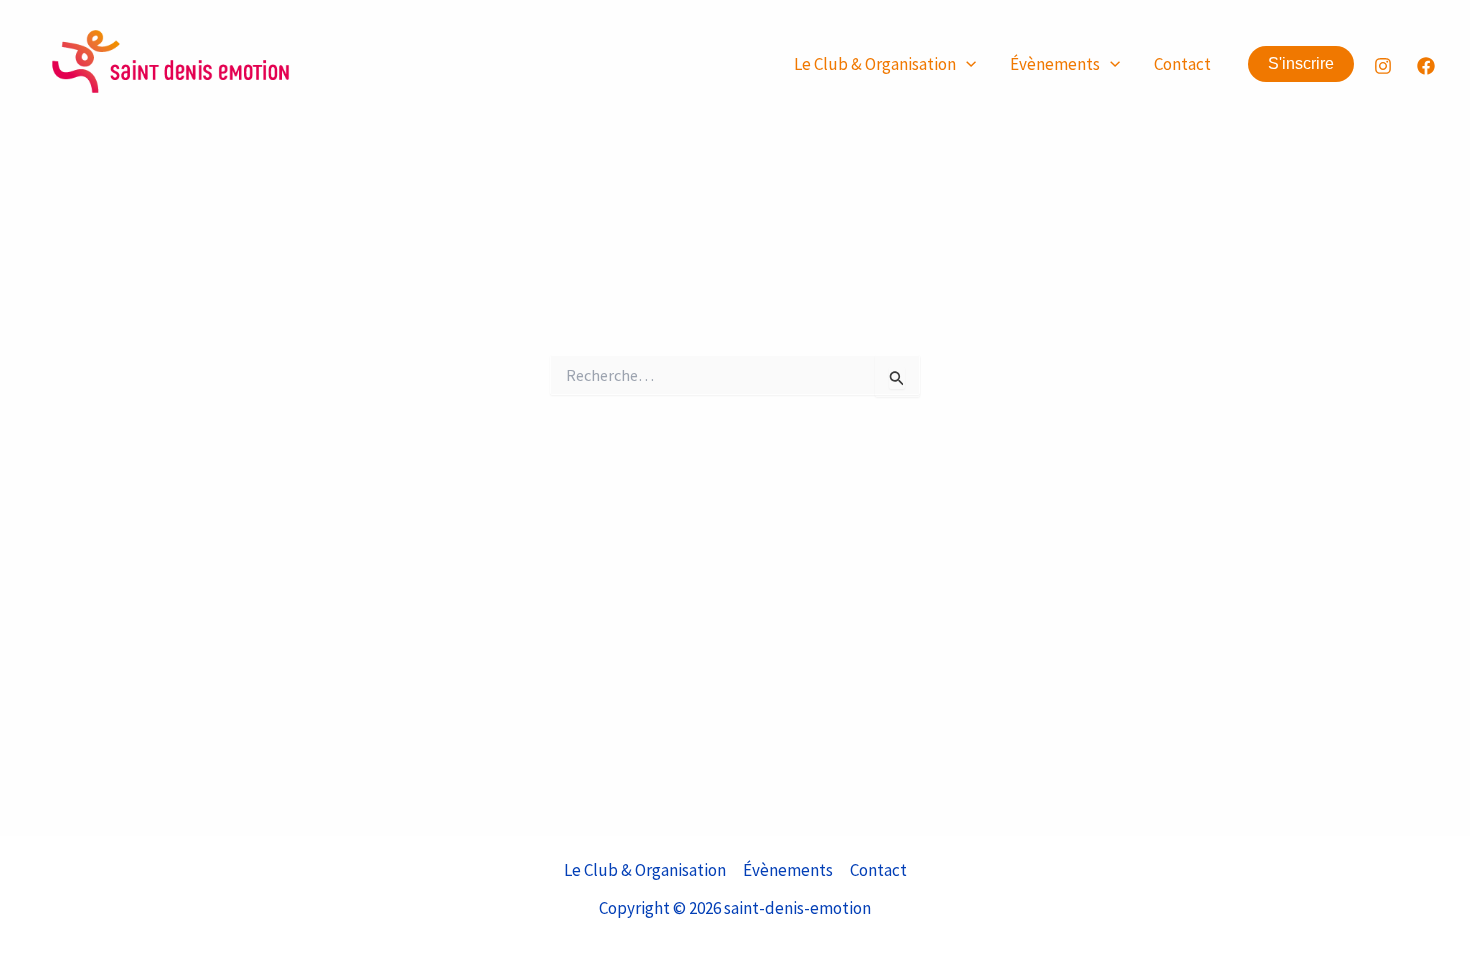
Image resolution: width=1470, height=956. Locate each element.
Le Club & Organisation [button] (875, 64)
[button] (966, 64)
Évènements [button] (1055, 64)
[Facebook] (1426, 66)
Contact (1182, 64)
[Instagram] (1383, 66)
